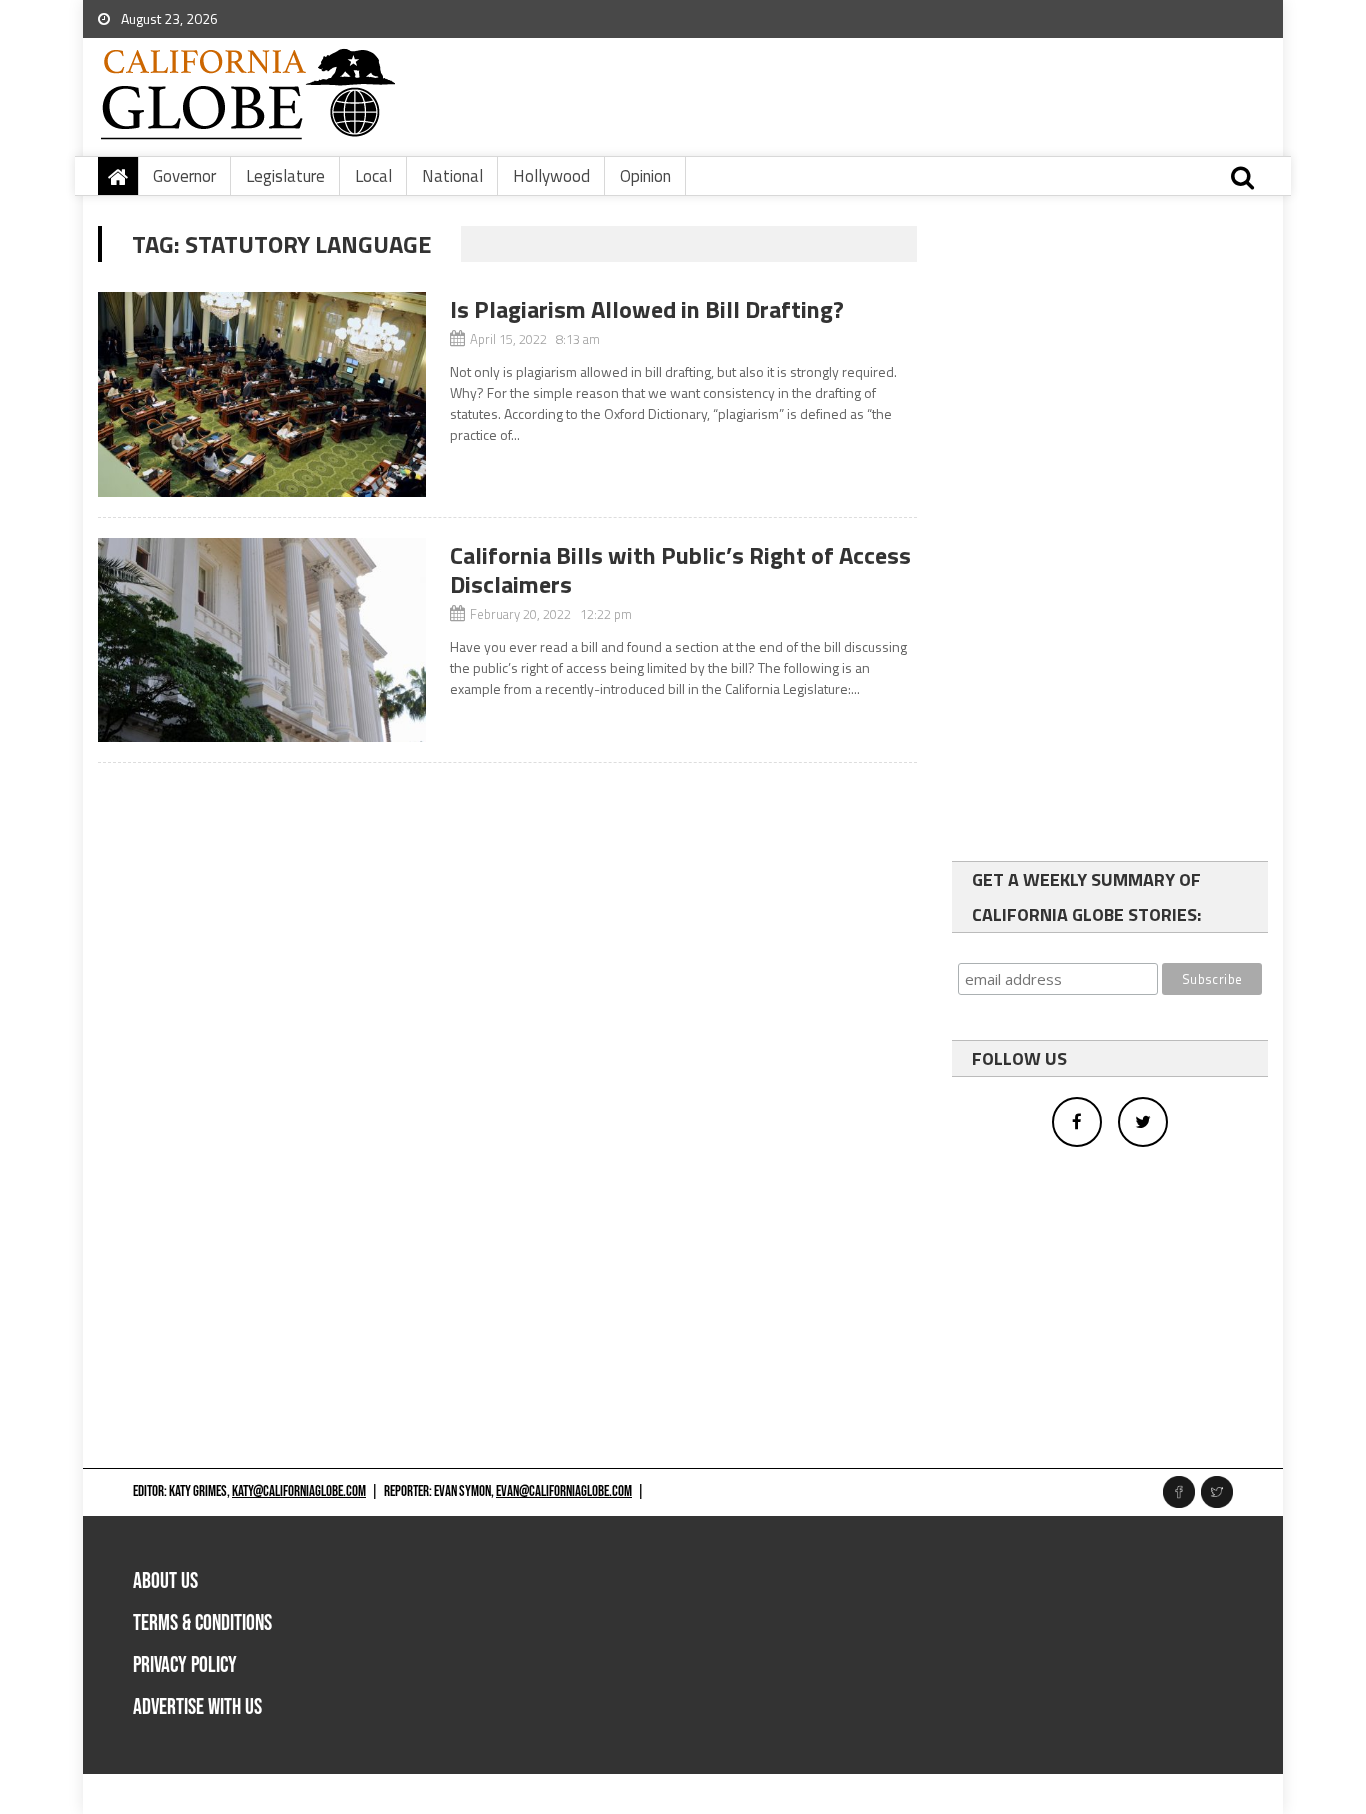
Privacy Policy (185, 1665)
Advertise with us (197, 1707)
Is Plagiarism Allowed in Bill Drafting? (647, 309)
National (452, 176)
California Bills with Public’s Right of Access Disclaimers (680, 569)
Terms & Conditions (202, 1623)
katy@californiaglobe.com (299, 1491)
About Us (165, 1581)
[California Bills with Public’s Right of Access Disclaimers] (262, 640)
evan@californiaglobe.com (564, 1491)
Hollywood (551, 176)
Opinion (645, 176)
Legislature (285, 176)
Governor (184, 176)
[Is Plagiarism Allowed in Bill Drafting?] (262, 394)
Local (373, 176)
